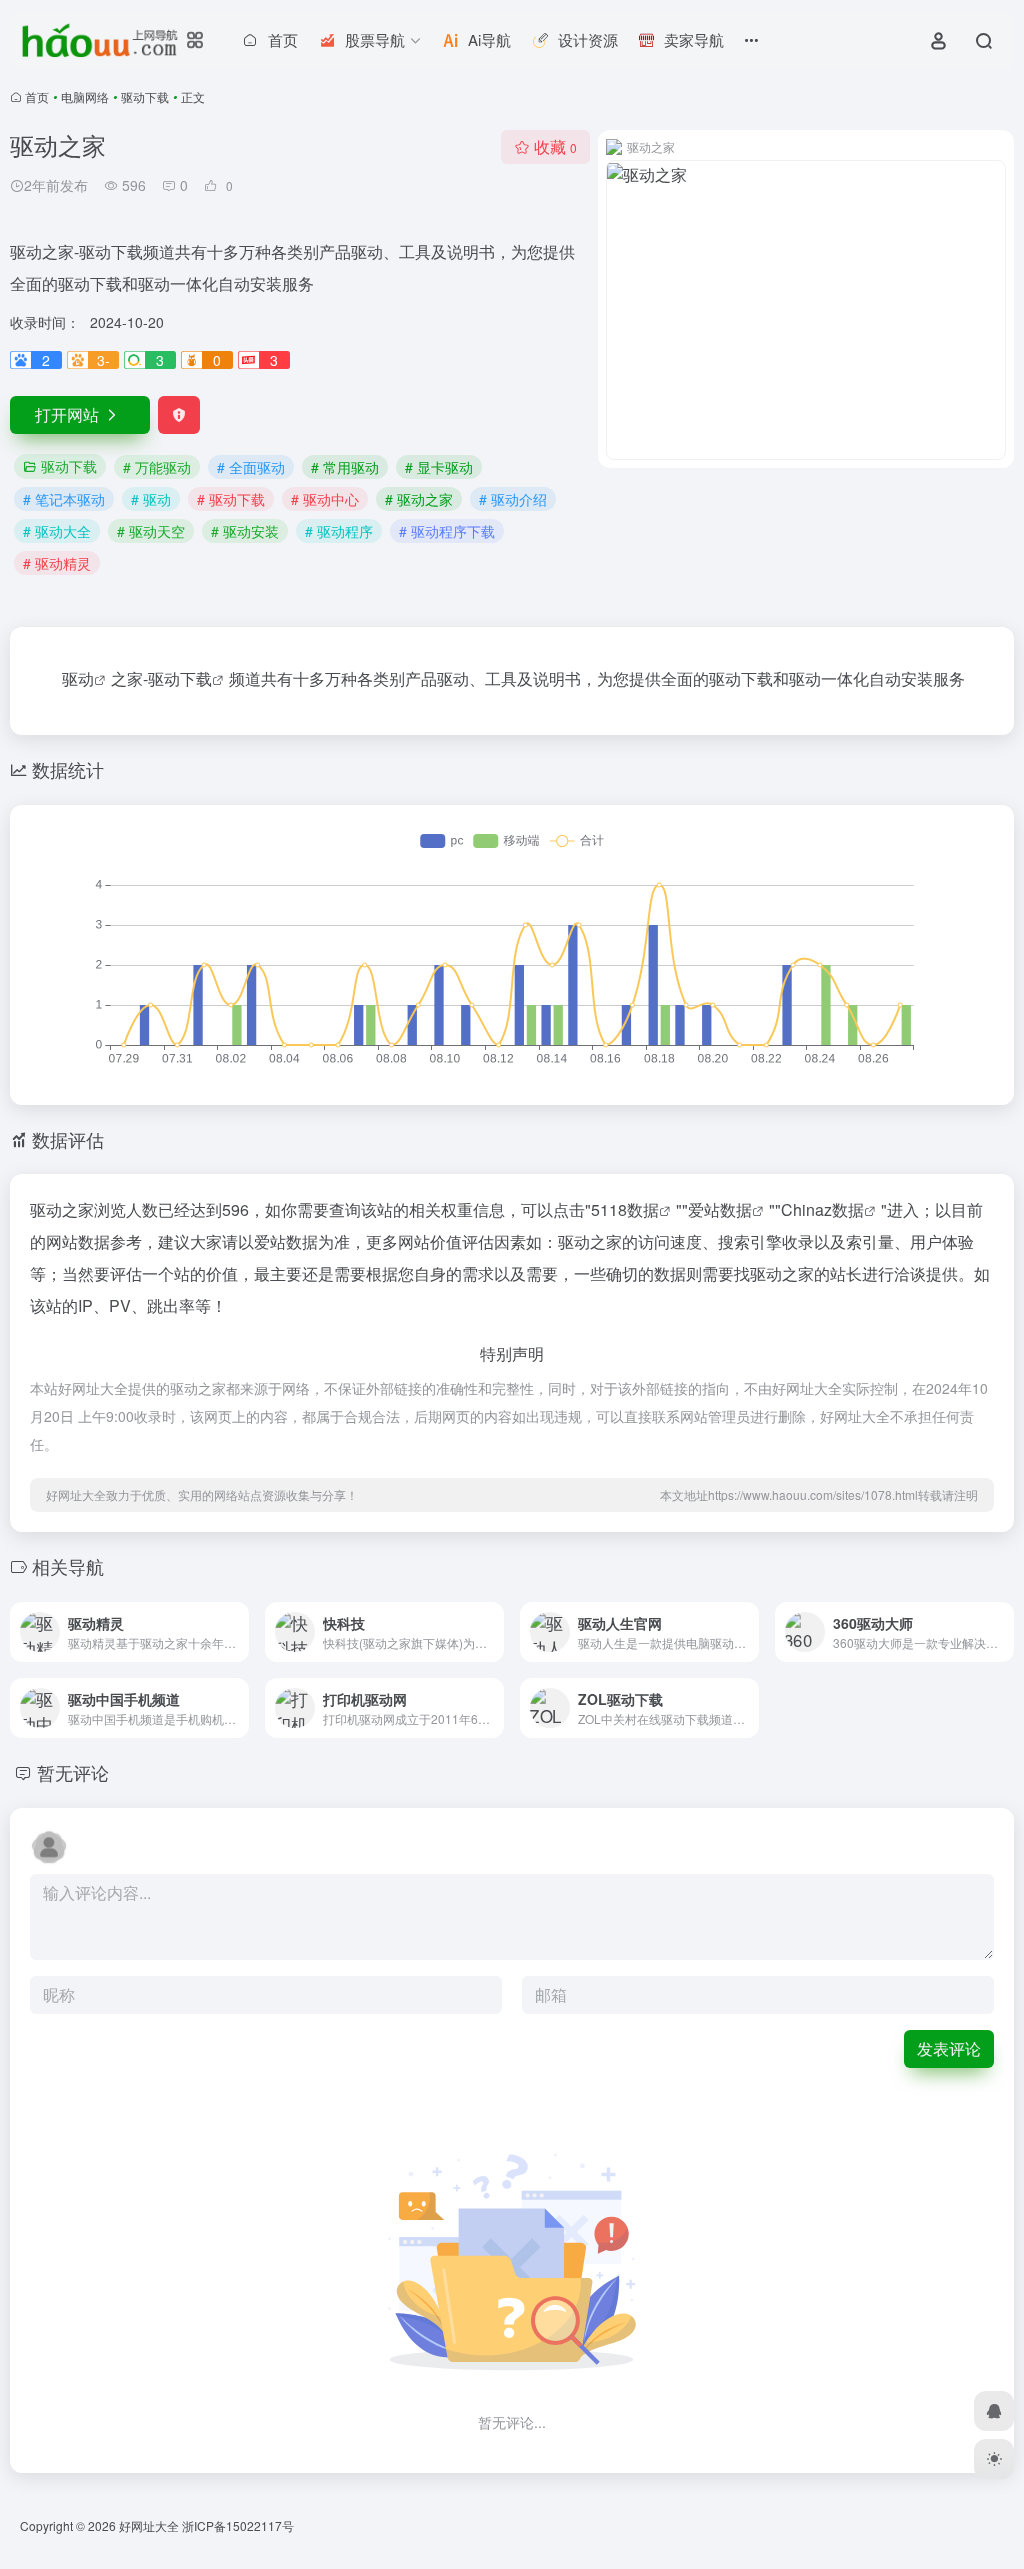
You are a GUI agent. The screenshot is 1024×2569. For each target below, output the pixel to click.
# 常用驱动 (345, 467)
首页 (37, 96)
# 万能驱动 (157, 467)
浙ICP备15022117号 (238, 2525)
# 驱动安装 (245, 531)
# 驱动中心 (325, 499)
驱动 (78, 678)
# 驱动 (151, 499)
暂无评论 (73, 1772)
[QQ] (994, 2411)
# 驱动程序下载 (447, 531)
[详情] (232, 1618)
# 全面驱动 (251, 467)
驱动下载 (145, 96)
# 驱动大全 (57, 531)
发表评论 (949, 2048)
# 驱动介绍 (513, 499)
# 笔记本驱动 (64, 499)
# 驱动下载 (231, 499)
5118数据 (625, 1209)
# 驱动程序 (339, 531)
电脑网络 (85, 96)
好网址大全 (149, 2525)
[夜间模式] (994, 2459)
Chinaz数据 (822, 1209)
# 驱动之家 (419, 499)
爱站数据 (720, 1209)
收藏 (555, 146)
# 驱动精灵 (57, 563)
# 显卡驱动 (439, 467)
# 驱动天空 (151, 531)
